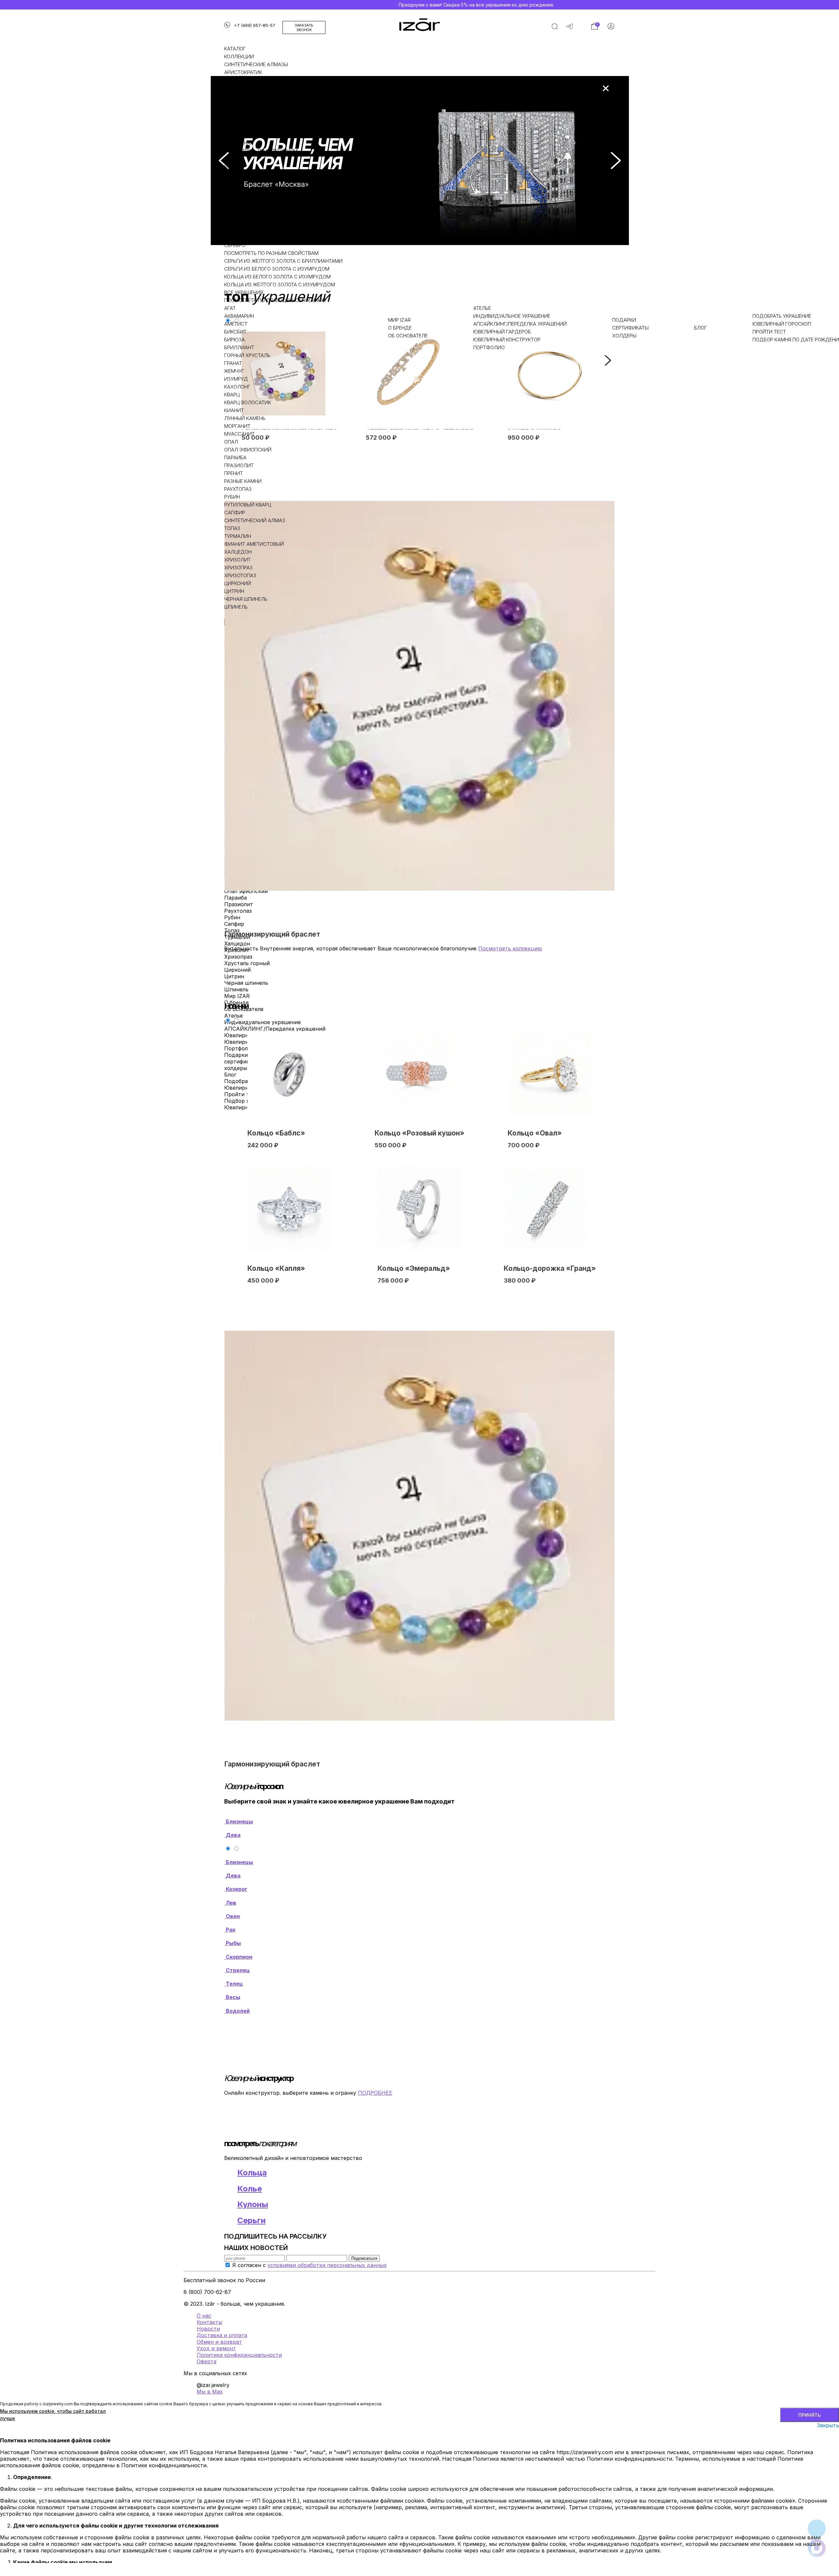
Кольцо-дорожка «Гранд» (550, 1268)
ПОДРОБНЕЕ (375, 2093)
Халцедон (238, 552)
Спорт (232, 135)
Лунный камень (245, 418)
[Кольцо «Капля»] (289, 1209)
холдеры (624, 336)
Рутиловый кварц (248, 505)
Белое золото (243, 237)
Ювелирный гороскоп (782, 324)
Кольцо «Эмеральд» (414, 1268)
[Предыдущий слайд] (224, 161)
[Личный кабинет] (611, 28)
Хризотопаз (240, 575)
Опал (231, 442)
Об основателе (408, 336)
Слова (233, 112)
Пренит (234, 473)
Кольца (234, 159)
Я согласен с (310, 2265)
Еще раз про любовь (251, 104)
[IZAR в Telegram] (569, 28)
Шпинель (236, 607)
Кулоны (234, 190)
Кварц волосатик (248, 402)
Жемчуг (234, 371)
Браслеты (237, 174)
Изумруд (236, 379)
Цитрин (234, 591)
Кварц (232, 395)
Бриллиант (239, 347)
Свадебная (239, 143)
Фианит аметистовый (254, 544)
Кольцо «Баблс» (276, 1133)
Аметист (236, 324)
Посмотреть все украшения (261, 214)
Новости (208, 2329)
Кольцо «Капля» (276, 1268)
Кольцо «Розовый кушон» (419, 1133)
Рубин (232, 497)
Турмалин (238, 536)
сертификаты (630, 328)
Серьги (233, 182)
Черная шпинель (246, 599)
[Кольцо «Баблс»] (289, 1073)
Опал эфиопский (248, 450)
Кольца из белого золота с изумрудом (277, 277)
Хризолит (237, 560)
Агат (230, 308)
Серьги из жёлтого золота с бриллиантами (283, 261)
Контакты (209, 2322)
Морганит (237, 426)
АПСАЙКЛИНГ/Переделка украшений (520, 324)
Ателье (482, 308)
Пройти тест (769, 332)
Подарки (624, 320)
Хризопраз (238, 568)
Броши (233, 206)
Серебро (235, 245)
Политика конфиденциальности (239, 2355)
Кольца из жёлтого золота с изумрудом (280, 285)
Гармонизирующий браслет (272, 934)
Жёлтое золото (245, 229)
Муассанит (239, 434)
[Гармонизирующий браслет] (419, 696)
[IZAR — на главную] (420, 25)
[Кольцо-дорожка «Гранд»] (546, 1209)
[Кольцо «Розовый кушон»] (417, 1073)
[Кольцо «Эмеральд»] (419, 1209)
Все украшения (244, 292)
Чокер (232, 198)
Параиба (235, 458)
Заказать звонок (304, 28)
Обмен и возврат (219, 2342)
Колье (232, 167)
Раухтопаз (238, 489)
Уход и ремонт (216, 2348)
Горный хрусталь (247, 355)
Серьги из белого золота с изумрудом (277, 269)
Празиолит (239, 465)
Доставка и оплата (222, 2335)
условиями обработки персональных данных (327, 2265)
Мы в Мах (210, 2392)
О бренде (400, 328)
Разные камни (243, 481)
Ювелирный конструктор (507, 340)
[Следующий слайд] (616, 161)
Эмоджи (236, 119)
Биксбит (235, 332)
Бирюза (234, 340)
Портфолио (489, 347)
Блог (701, 328)
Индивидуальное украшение (512, 316)
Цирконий (238, 583)
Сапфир (235, 513)
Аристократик (243, 72)
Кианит (234, 410)
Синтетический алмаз (255, 520)
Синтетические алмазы (256, 64)
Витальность (242, 80)
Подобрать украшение (782, 316)
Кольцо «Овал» (535, 1133)
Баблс (232, 96)
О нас (204, 2316)
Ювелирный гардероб (502, 332)
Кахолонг (237, 387)
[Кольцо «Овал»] (550, 1073)
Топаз (232, 528)
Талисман (238, 127)
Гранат (233, 363)
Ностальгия (240, 88)
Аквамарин (239, 316)
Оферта (206, 2361)
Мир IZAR (399, 320)
